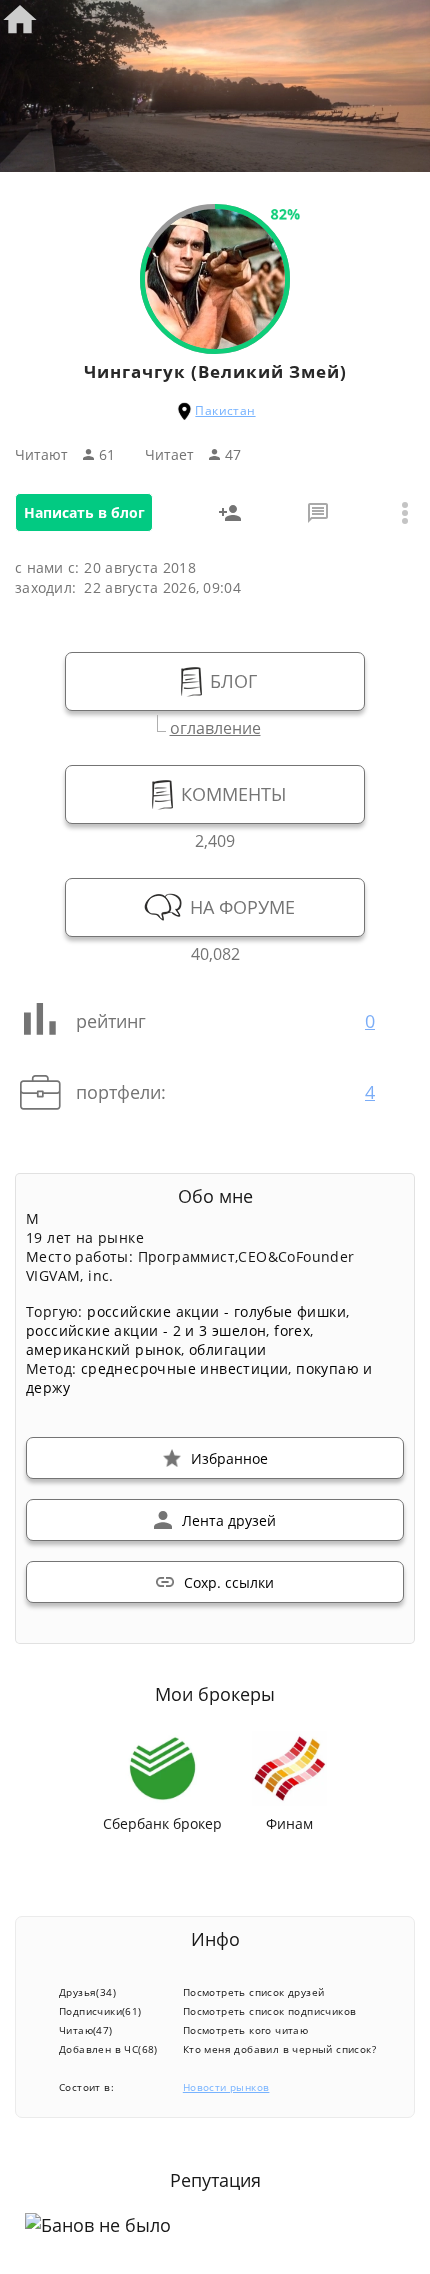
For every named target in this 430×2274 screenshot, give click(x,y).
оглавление (215, 725)
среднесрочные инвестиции (185, 1368)
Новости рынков (226, 2087)
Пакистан (225, 410)
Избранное (229, 1458)
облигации (228, 1349)
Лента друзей (229, 1520)
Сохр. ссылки (229, 1582)
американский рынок (103, 1349)
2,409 (215, 838)
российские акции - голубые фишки (216, 1311)
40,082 (215, 951)
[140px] (215, 343)
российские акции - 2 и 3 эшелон (146, 1330)
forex (292, 1330)
